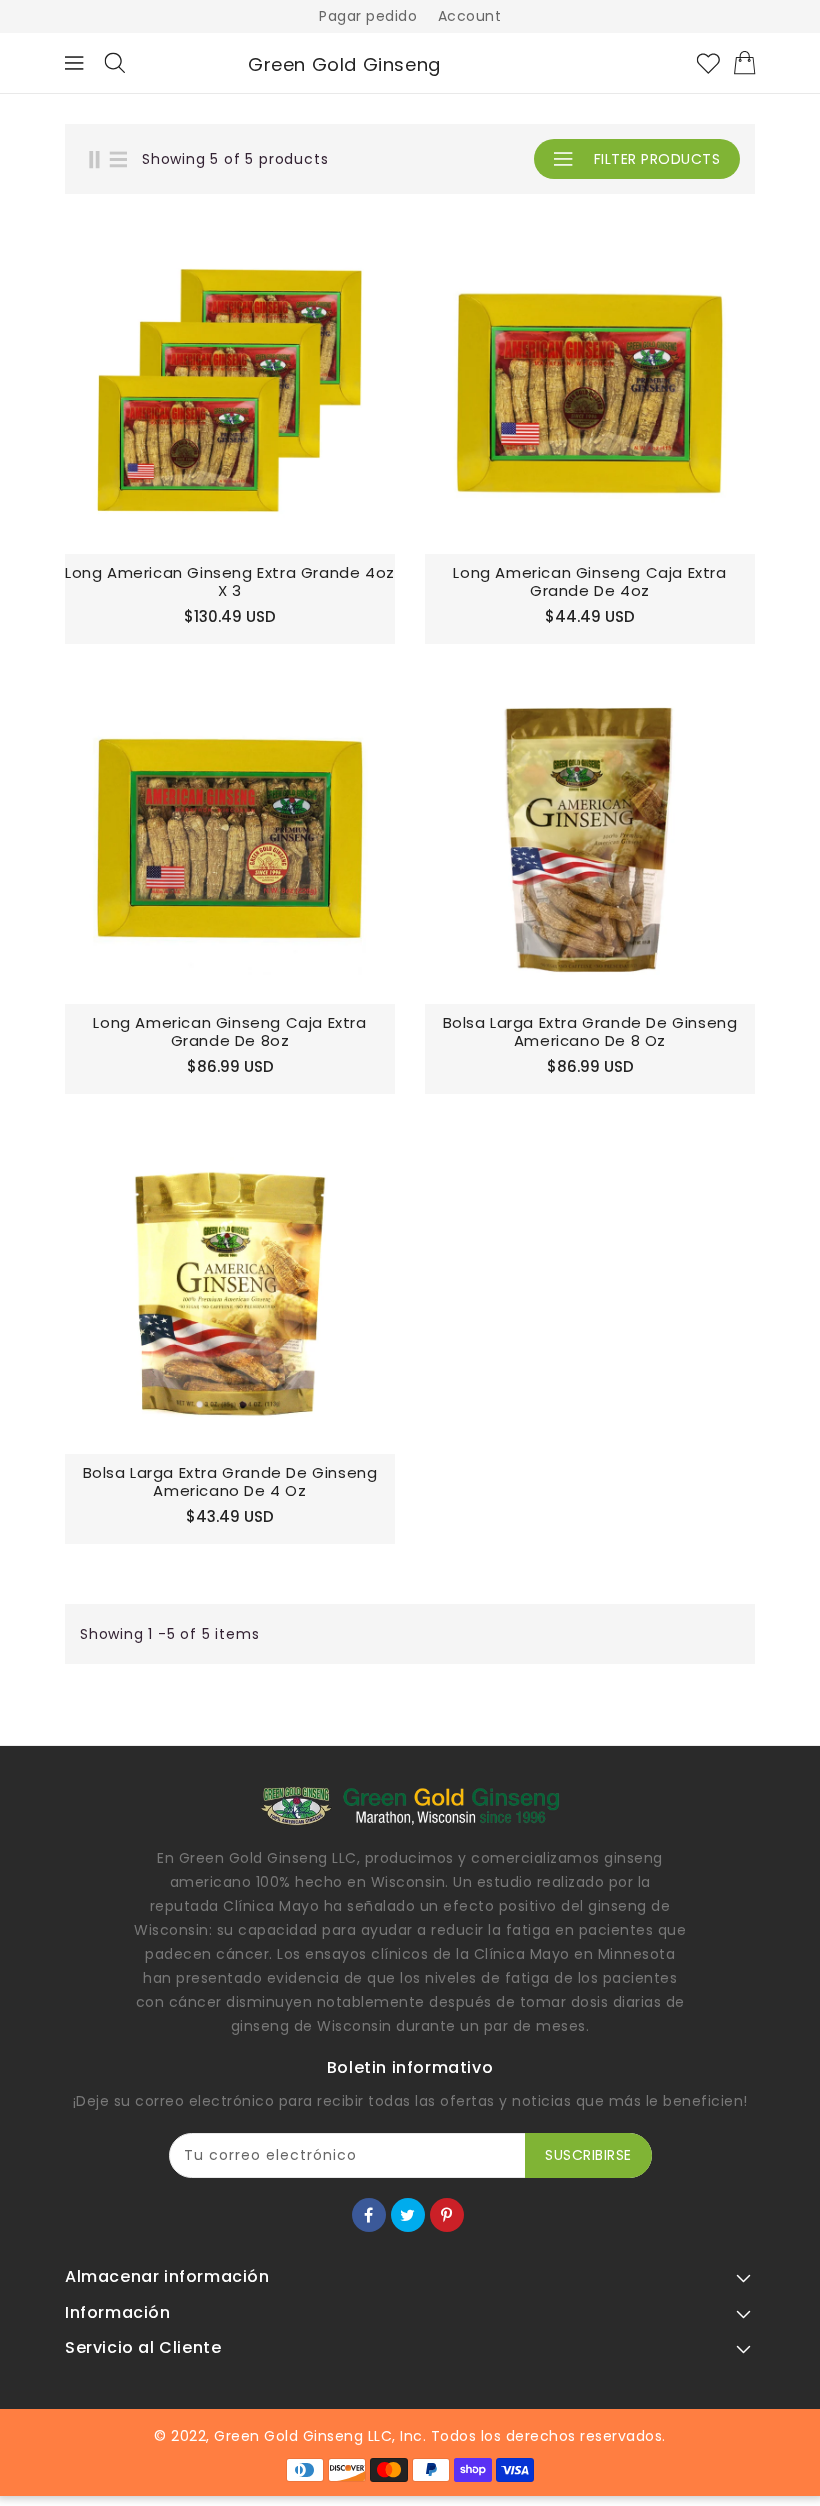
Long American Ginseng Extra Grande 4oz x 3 (230, 582)
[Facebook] (369, 2215)
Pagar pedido (368, 16)
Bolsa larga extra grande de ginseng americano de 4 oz (230, 1482)
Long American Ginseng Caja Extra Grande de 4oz (589, 582)
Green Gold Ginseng (344, 64)
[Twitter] (408, 2215)
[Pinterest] (447, 2215)
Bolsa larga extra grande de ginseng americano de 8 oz (590, 1032)
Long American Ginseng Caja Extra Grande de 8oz (229, 1032)
